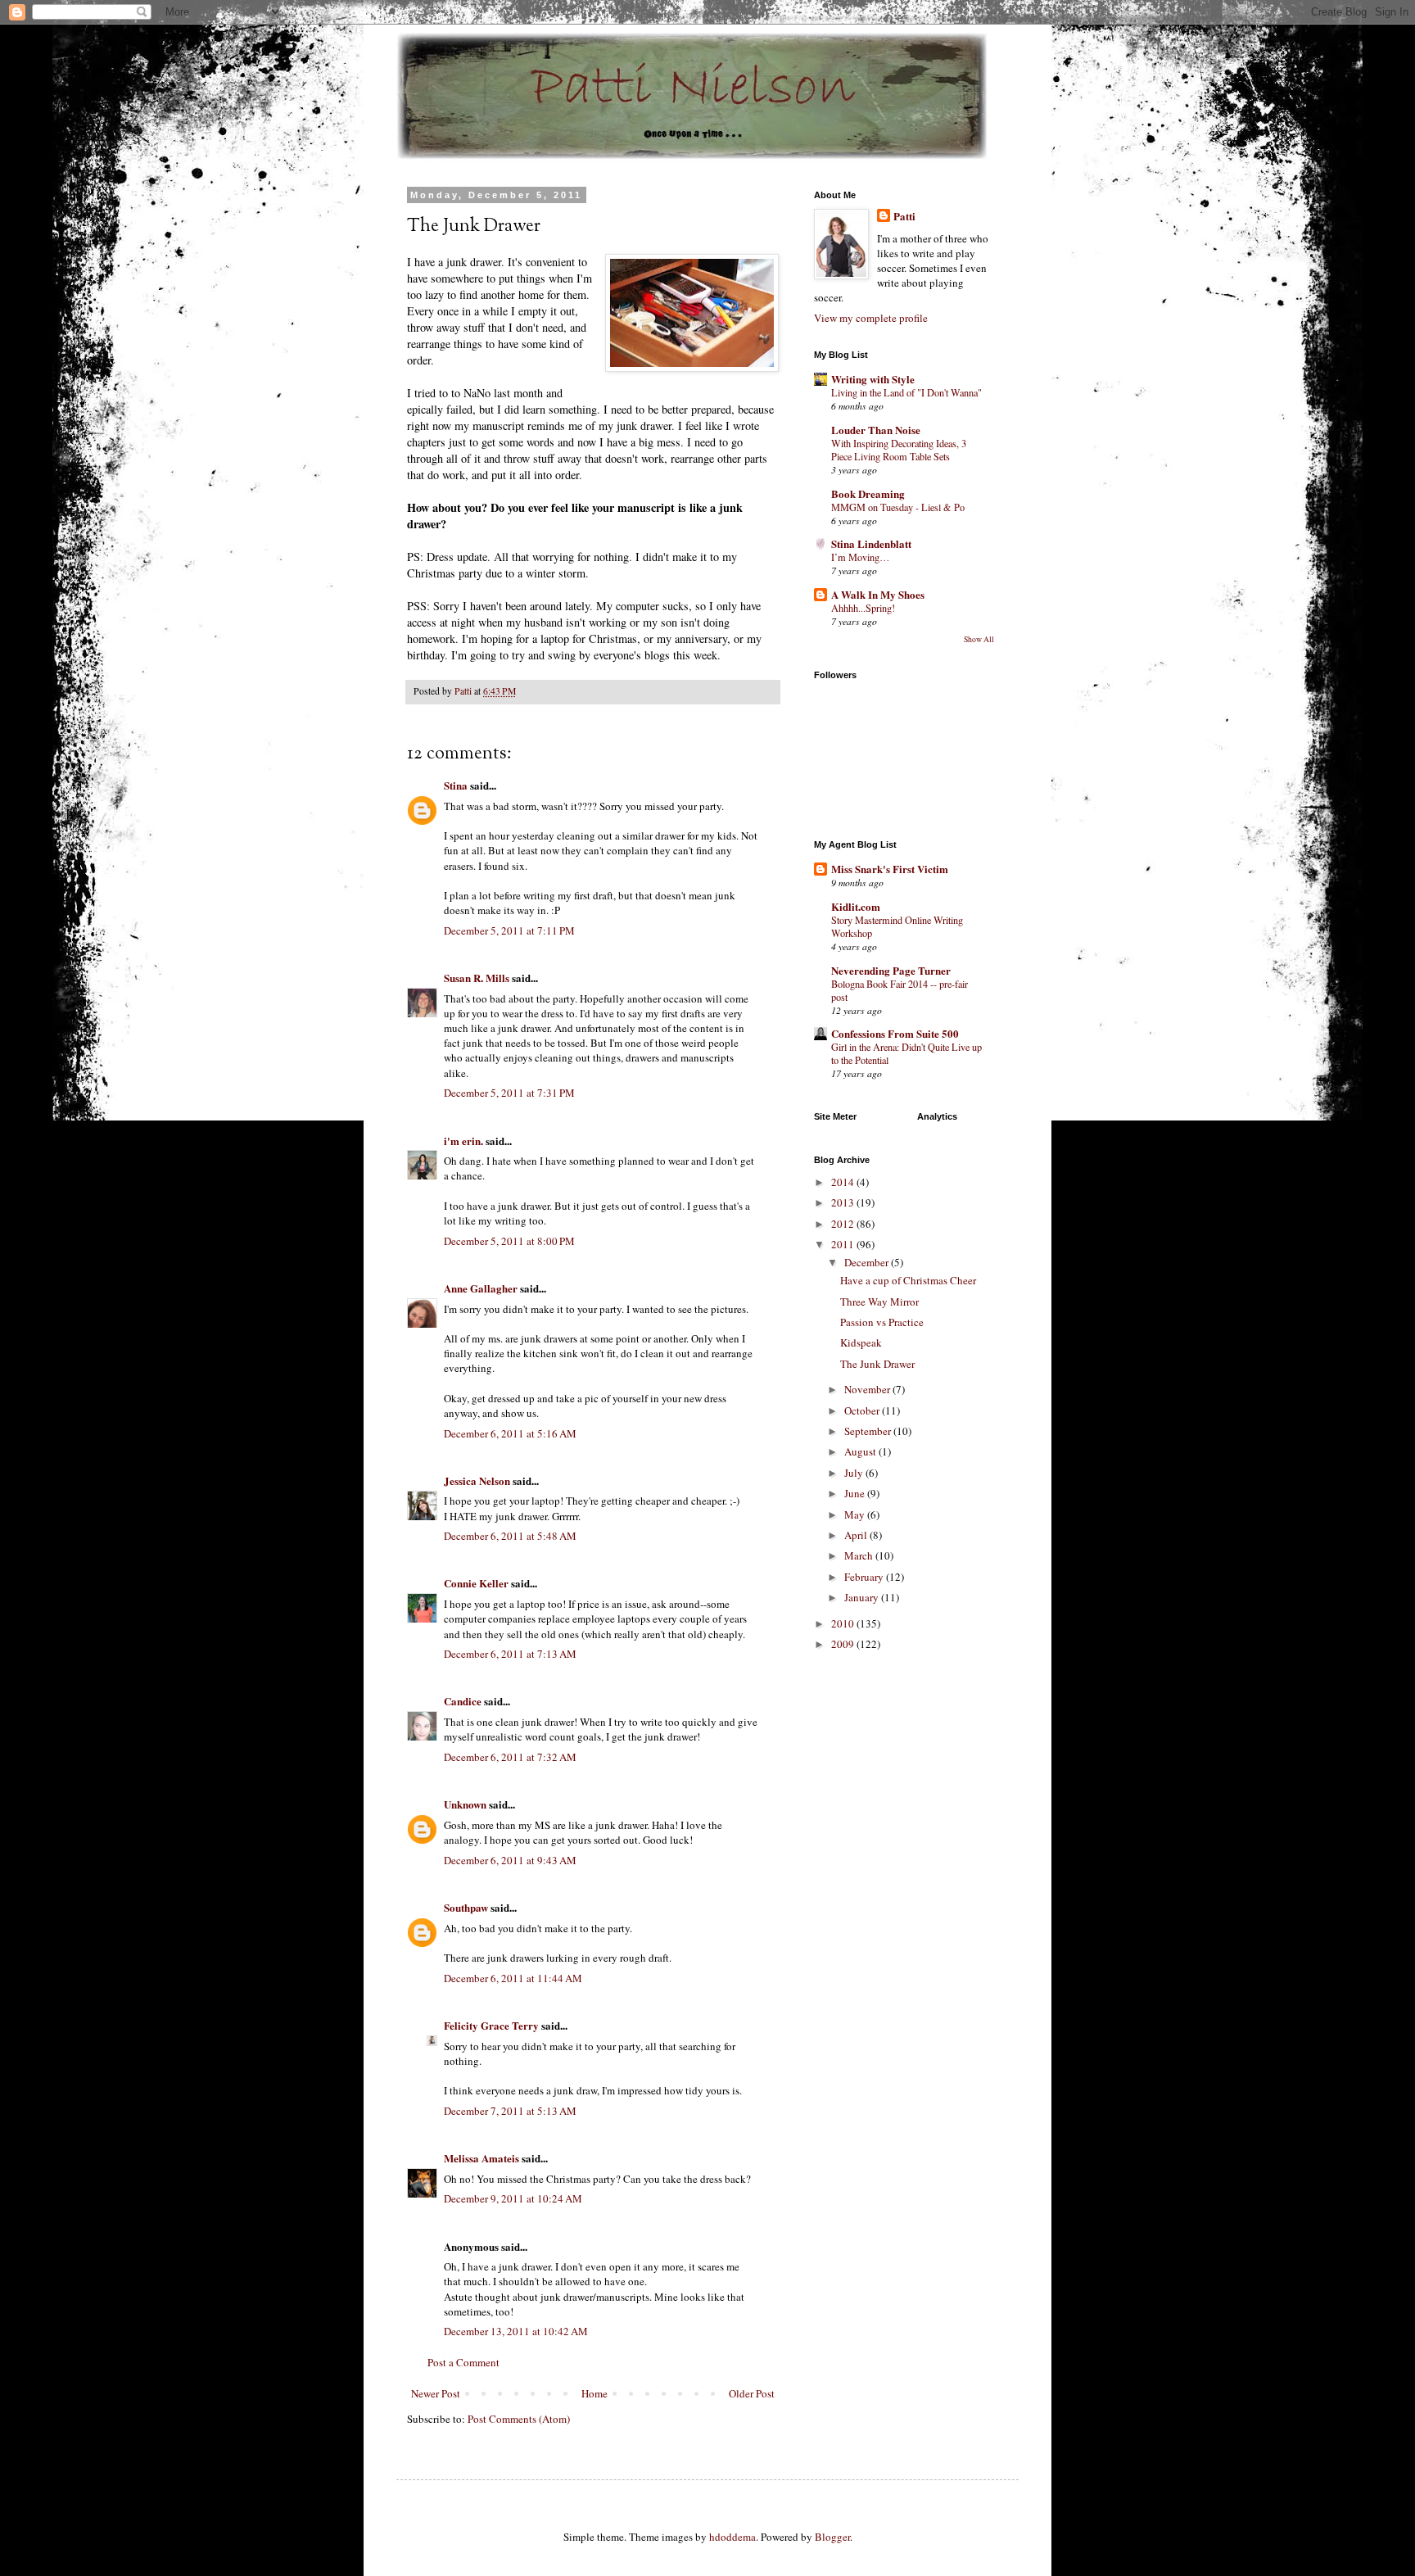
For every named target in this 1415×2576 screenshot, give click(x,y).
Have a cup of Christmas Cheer (908, 1280)
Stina (456, 785)
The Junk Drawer (877, 1364)
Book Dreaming (868, 493)
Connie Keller (476, 1583)
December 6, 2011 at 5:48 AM (510, 1536)
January (863, 1597)
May (856, 1514)
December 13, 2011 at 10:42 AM (516, 2331)
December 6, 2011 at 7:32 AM (510, 1757)
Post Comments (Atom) (519, 2419)
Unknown (465, 1804)
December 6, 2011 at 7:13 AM (510, 1654)
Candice (463, 1701)
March (860, 1555)
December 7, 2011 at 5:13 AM (510, 2111)
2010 (844, 1623)
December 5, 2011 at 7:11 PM (509, 930)
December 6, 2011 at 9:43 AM (510, 1860)
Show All (979, 639)
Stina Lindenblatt (871, 543)
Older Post (752, 2393)
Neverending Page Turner (891, 970)
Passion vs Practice (882, 1322)
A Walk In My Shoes (878, 594)
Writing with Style (873, 379)
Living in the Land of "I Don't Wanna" (906, 392)
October (863, 1410)
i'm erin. (463, 1141)
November (868, 1389)
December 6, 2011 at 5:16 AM (510, 1433)
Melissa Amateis (481, 2158)
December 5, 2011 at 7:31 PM (509, 1093)
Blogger (832, 2537)
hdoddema (732, 2537)
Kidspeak (861, 1342)
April (857, 1535)
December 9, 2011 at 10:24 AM (513, 2198)
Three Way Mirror (879, 1302)
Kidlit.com (856, 906)
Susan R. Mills (477, 978)
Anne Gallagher (481, 1288)
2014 (844, 1182)
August (861, 1451)
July (855, 1473)
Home (594, 2393)
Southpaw (466, 1907)
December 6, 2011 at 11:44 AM (513, 1978)
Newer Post (436, 2393)
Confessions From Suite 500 (895, 1033)
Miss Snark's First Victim (890, 869)
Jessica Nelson (477, 1480)
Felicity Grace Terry (491, 2025)
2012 (844, 1224)
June (856, 1493)
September (869, 1431)
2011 (844, 1244)
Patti (904, 216)
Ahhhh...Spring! (863, 608)
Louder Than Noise (876, 430)
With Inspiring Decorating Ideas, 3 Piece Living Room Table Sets (899, 450)
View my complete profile (871, 318)
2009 (844, 1644)
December (868, 1262)
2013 (844, 1202)
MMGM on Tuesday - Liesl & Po (898, 507)
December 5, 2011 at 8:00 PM (509, 1241)
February (865, 1577)
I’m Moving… (860, 557)
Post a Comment (463, 2362)
